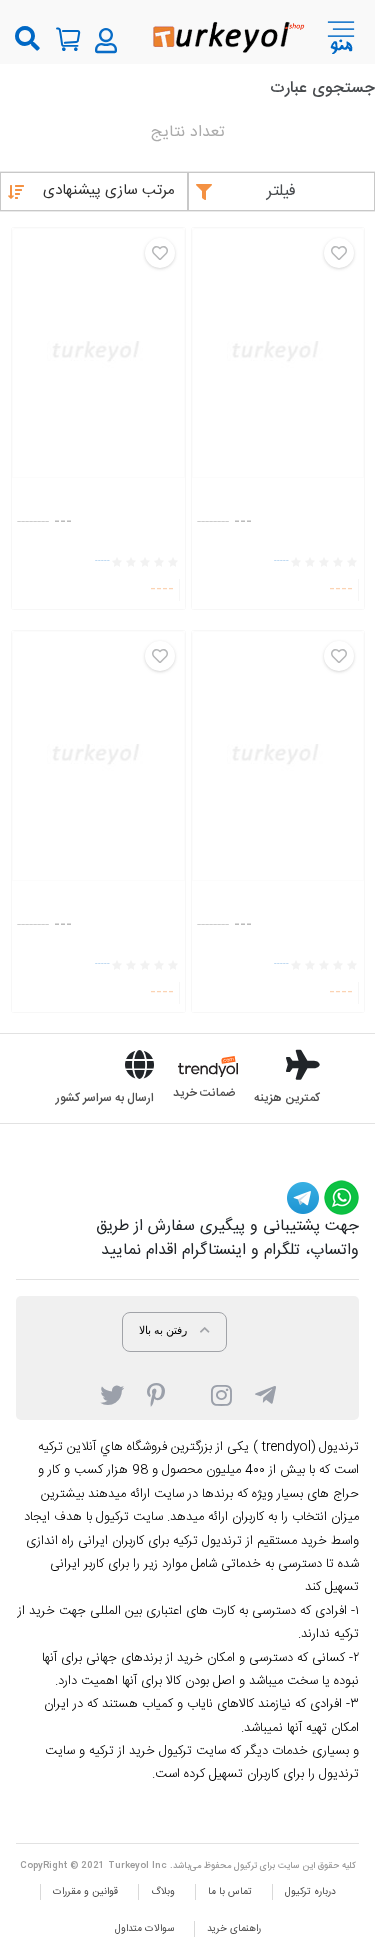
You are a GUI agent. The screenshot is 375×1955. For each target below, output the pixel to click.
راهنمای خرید (234, 1929)
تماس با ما (230, 1892)
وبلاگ (163, 1892)
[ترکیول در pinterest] (156, 1394)
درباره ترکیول (310, 1892)
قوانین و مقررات (85, 1892)
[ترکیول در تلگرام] (265, 1394)
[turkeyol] (226, 35)
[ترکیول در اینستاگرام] (221, 1394)
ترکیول (245, 1866)
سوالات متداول (144, 1929)
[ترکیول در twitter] (112, 1394)
